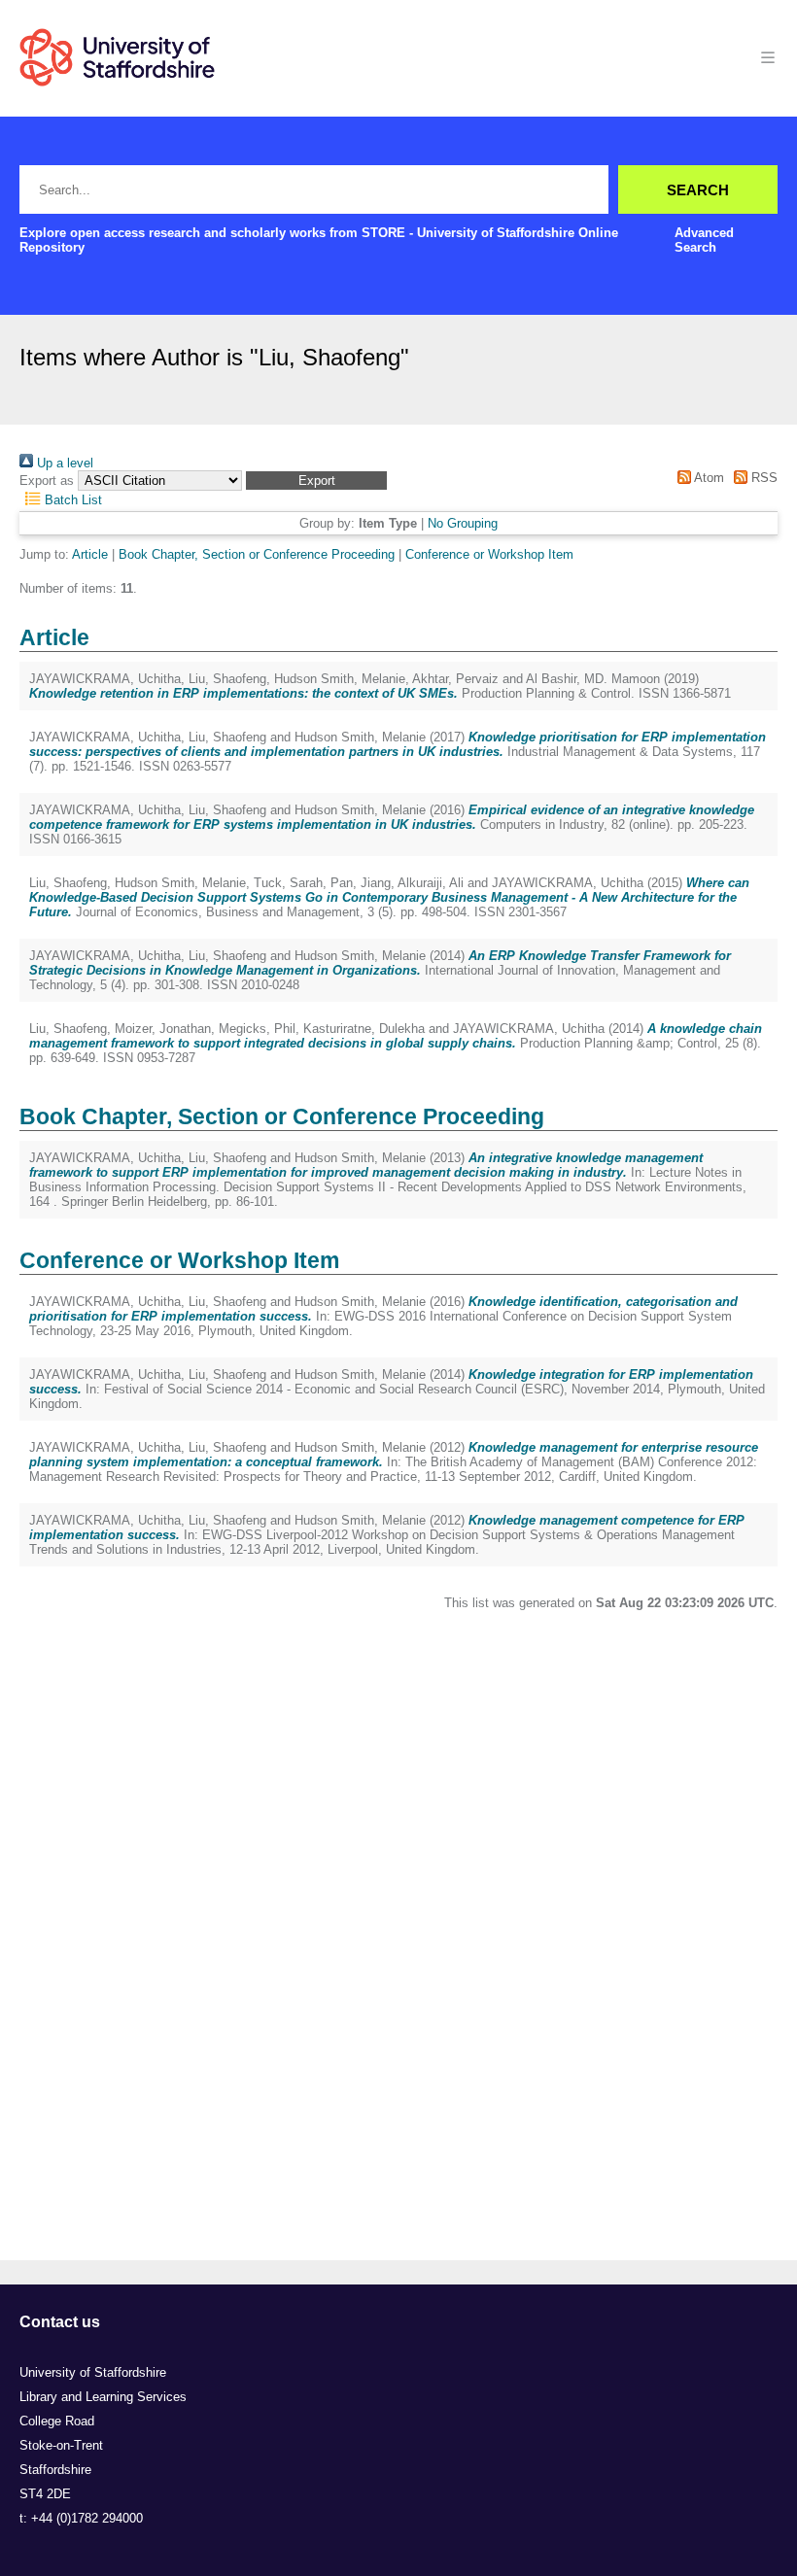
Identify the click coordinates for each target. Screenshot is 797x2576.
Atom (707, 478)
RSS (762, 478)
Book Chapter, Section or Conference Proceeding (257, 554)
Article (90, 554)
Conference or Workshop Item (489, 554)
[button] (316, 481)
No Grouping (463, 523)
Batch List (71, 500)
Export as (47, 481)
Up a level (63, 463)
